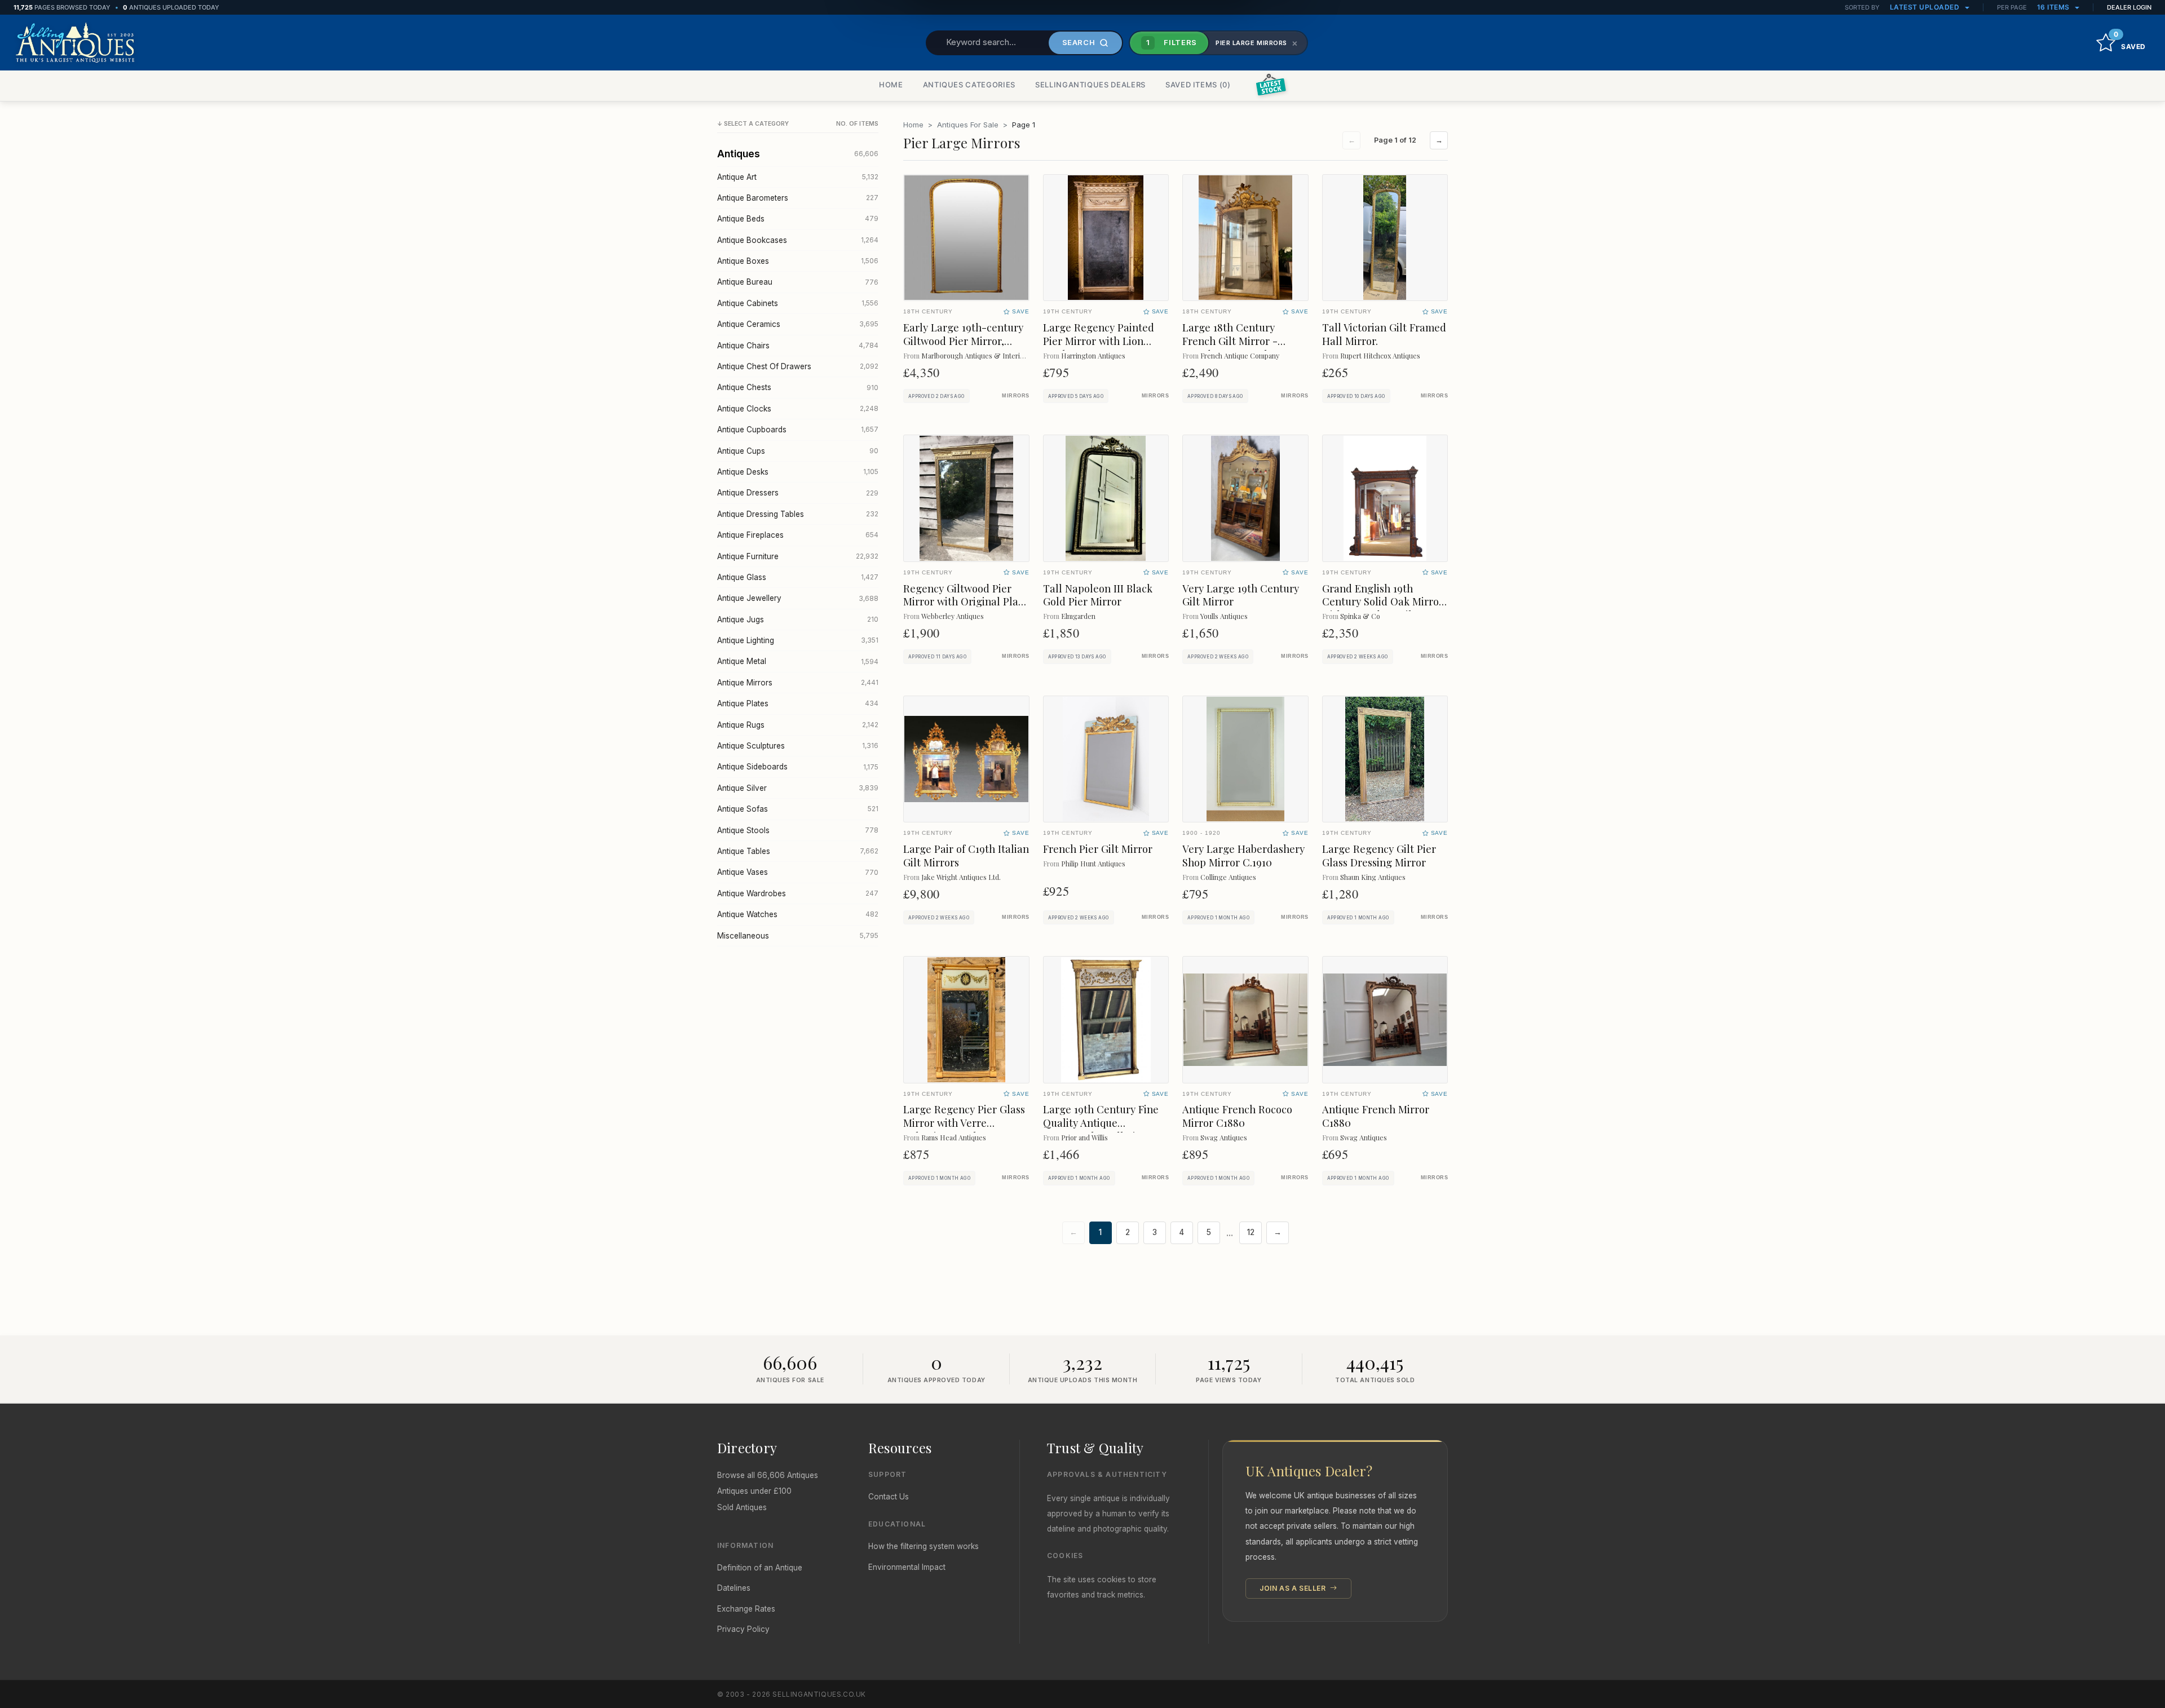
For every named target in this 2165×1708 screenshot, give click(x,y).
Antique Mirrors (798, 683)
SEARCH (1079, 42)
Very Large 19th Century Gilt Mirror (1241, 595)
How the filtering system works (924, 1546)
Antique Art (798, 177)
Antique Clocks (798, 409)
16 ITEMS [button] (2054, 7)
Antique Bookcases (798, 240)
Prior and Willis (1084, 1137)
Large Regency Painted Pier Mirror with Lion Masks (1099, 341)
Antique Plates (798, 703)
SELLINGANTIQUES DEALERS (1090, 85)
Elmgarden (1078, 616)
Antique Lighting (798, 640)
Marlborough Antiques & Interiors (976, 355)
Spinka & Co (1360, 616)
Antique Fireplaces (798, 535)
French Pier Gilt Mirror (1098, 849)
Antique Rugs (798, 725)
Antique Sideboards (798, 767)
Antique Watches (798, 914)
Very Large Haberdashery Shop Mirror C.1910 (1243, 855)
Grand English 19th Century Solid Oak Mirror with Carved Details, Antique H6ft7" (1383, 609)
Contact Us (889, 1497)
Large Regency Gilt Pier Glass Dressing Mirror (1379, 855)
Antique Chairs (798, 346)
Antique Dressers (798, 493)
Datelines (734, 1588)
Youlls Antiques (1224, 616)
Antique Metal (798, 661)
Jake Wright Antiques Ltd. (961, 877)
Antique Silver (798, 788)
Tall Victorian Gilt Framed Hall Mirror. (1384, 334)
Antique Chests (798, 387)
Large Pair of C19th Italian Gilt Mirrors (966, 855)
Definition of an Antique (760, 1568)
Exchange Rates (746, 1609)
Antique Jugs (798, 620)
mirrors (1015, 396)
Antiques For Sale (968, 125)
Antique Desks (798, 472)
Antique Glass (798, 577)
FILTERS (1172, 42)
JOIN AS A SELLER (1294, 1588)
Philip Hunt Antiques (1093, 863)
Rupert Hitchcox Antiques (1380, 355)
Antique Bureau (798, 282)
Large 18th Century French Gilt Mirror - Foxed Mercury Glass (1232, 341)
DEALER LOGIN (2129, 7)
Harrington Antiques (1093, 355)
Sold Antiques (742, 1507)
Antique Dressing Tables (798, 514)
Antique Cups (798, 451)
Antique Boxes (798, 261)
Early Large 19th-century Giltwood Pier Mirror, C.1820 (963, 341)
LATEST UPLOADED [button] (1926, 7)
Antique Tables (798, 851)
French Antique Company (1240, 355)
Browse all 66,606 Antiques (768, 1475)
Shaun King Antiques (1373, 877)
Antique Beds (798, 219)
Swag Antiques (1224, 1137)
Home (913, 125)
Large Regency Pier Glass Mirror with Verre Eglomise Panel (964, 1123)
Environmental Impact (907, 1567)
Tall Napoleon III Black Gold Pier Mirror (1098, 595)
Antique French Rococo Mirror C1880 (1237, 1116)
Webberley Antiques (953, 616)
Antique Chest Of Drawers (798, 366)
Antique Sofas (798, 809)
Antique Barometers (798, 198)
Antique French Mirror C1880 (1376, 1116)
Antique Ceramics (798, 324)
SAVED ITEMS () (1198, 85)
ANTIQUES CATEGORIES (969, 85)
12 (1251, 1232)
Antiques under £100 (754, 1491)
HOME (891, 85)
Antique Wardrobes (798, 893)
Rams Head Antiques (954, 1137)
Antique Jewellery (798, 598)
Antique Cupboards (798, 430)
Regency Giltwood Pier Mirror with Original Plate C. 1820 (966, 602)
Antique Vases (798, 872)
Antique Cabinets (798, 303)
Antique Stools (798, 830)
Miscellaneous (798, 936)
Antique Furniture (798, 556)
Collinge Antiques (1228, 877)
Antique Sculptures (798, 746)
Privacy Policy (743, 1629)
